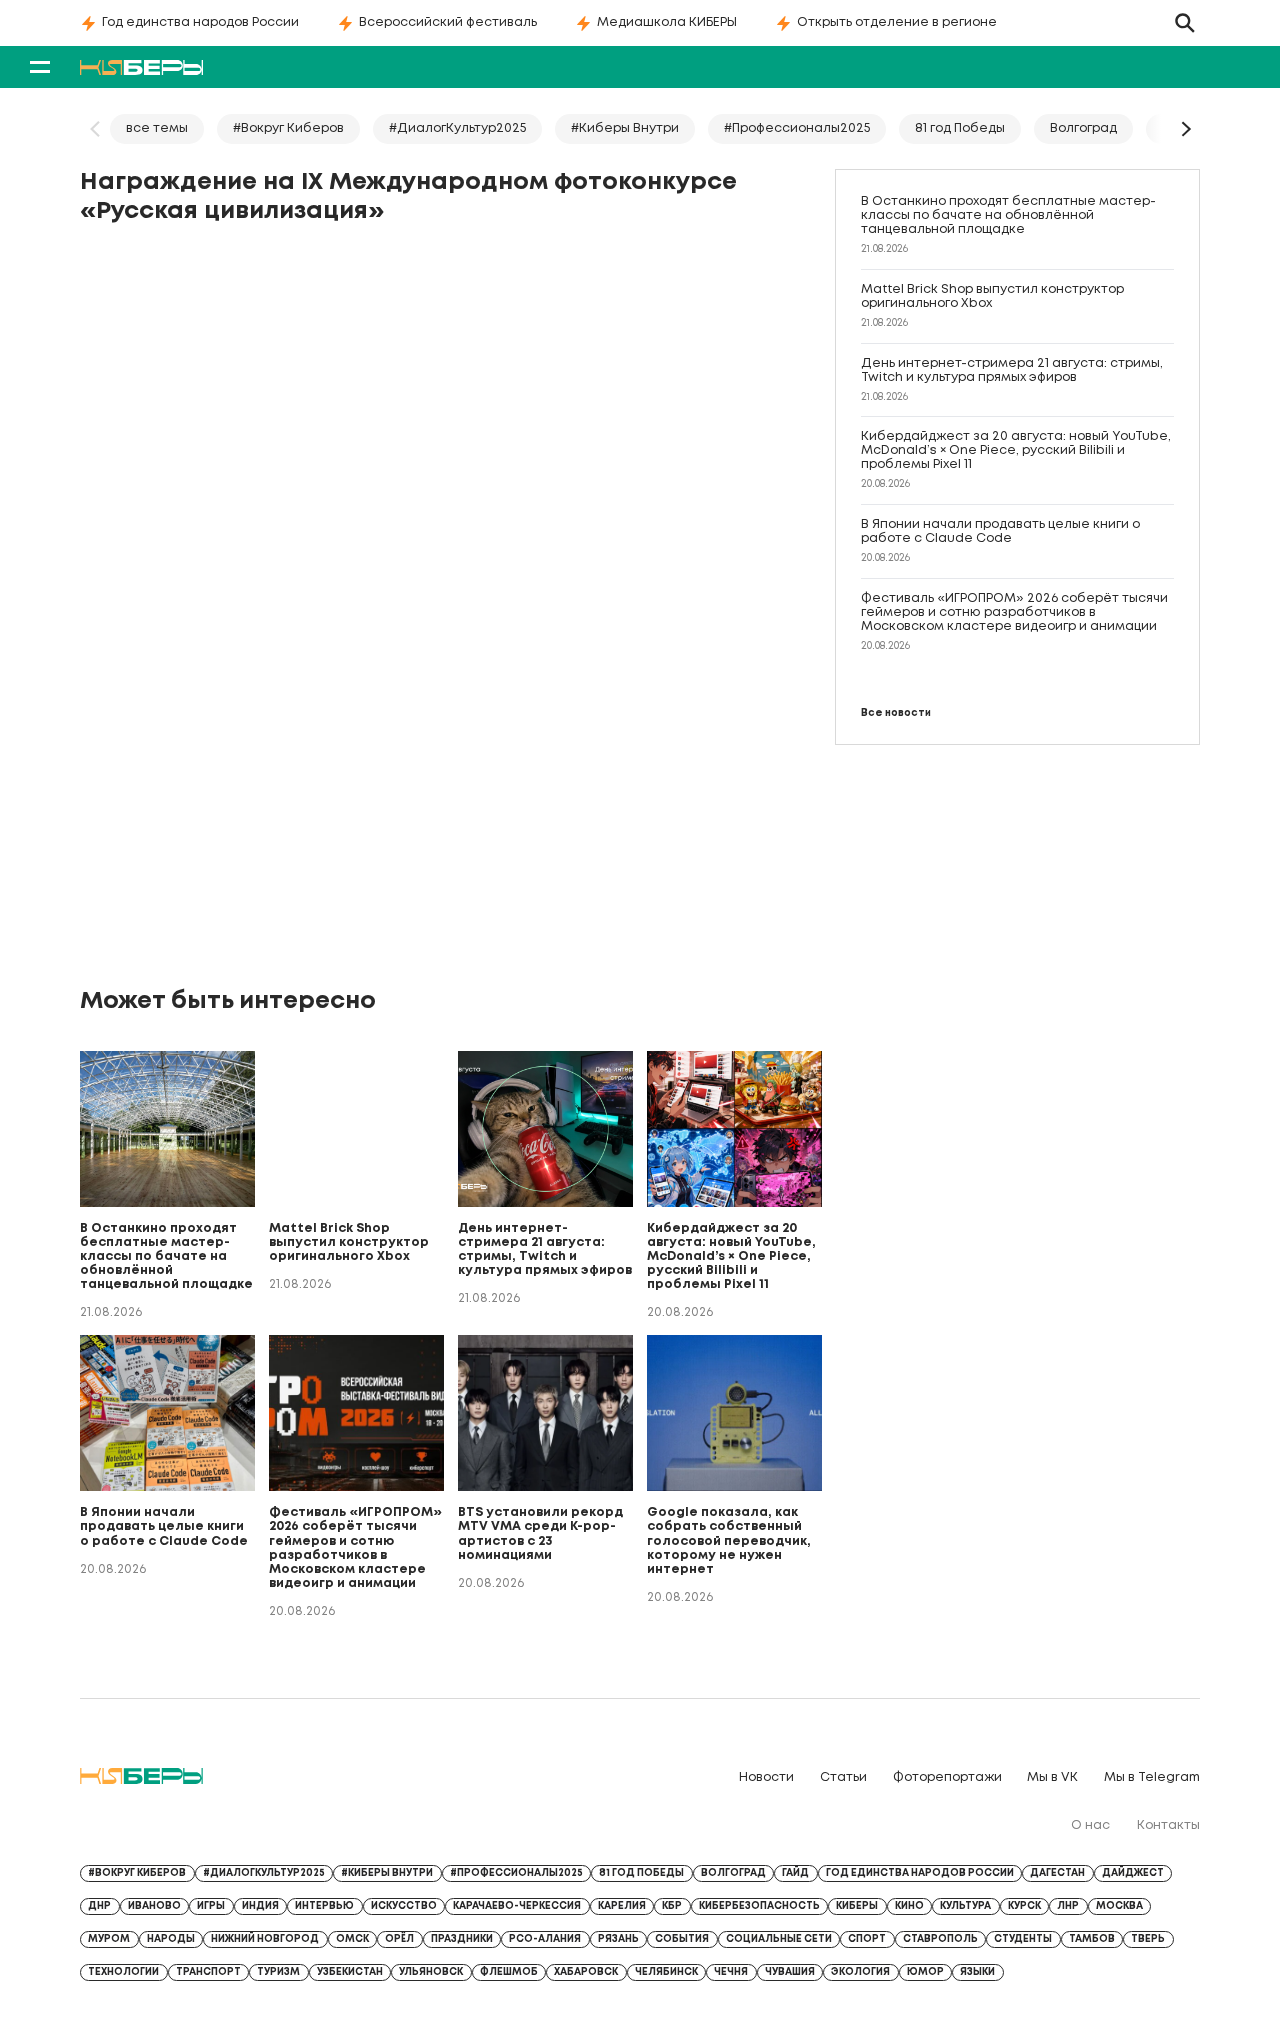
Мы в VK (1052, 1777)
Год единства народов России (200, 22)
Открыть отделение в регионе (897, 22)
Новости (766, 1777)
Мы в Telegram (1152, 1777)
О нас (1090, 1825)
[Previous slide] (95, 129)
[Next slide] (1185, 129)
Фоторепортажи (947, 1777)
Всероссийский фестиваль (448, 22)
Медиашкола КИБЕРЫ (667, 22)
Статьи (843, 1777)
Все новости (896, 713)
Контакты (1168, 1825)
